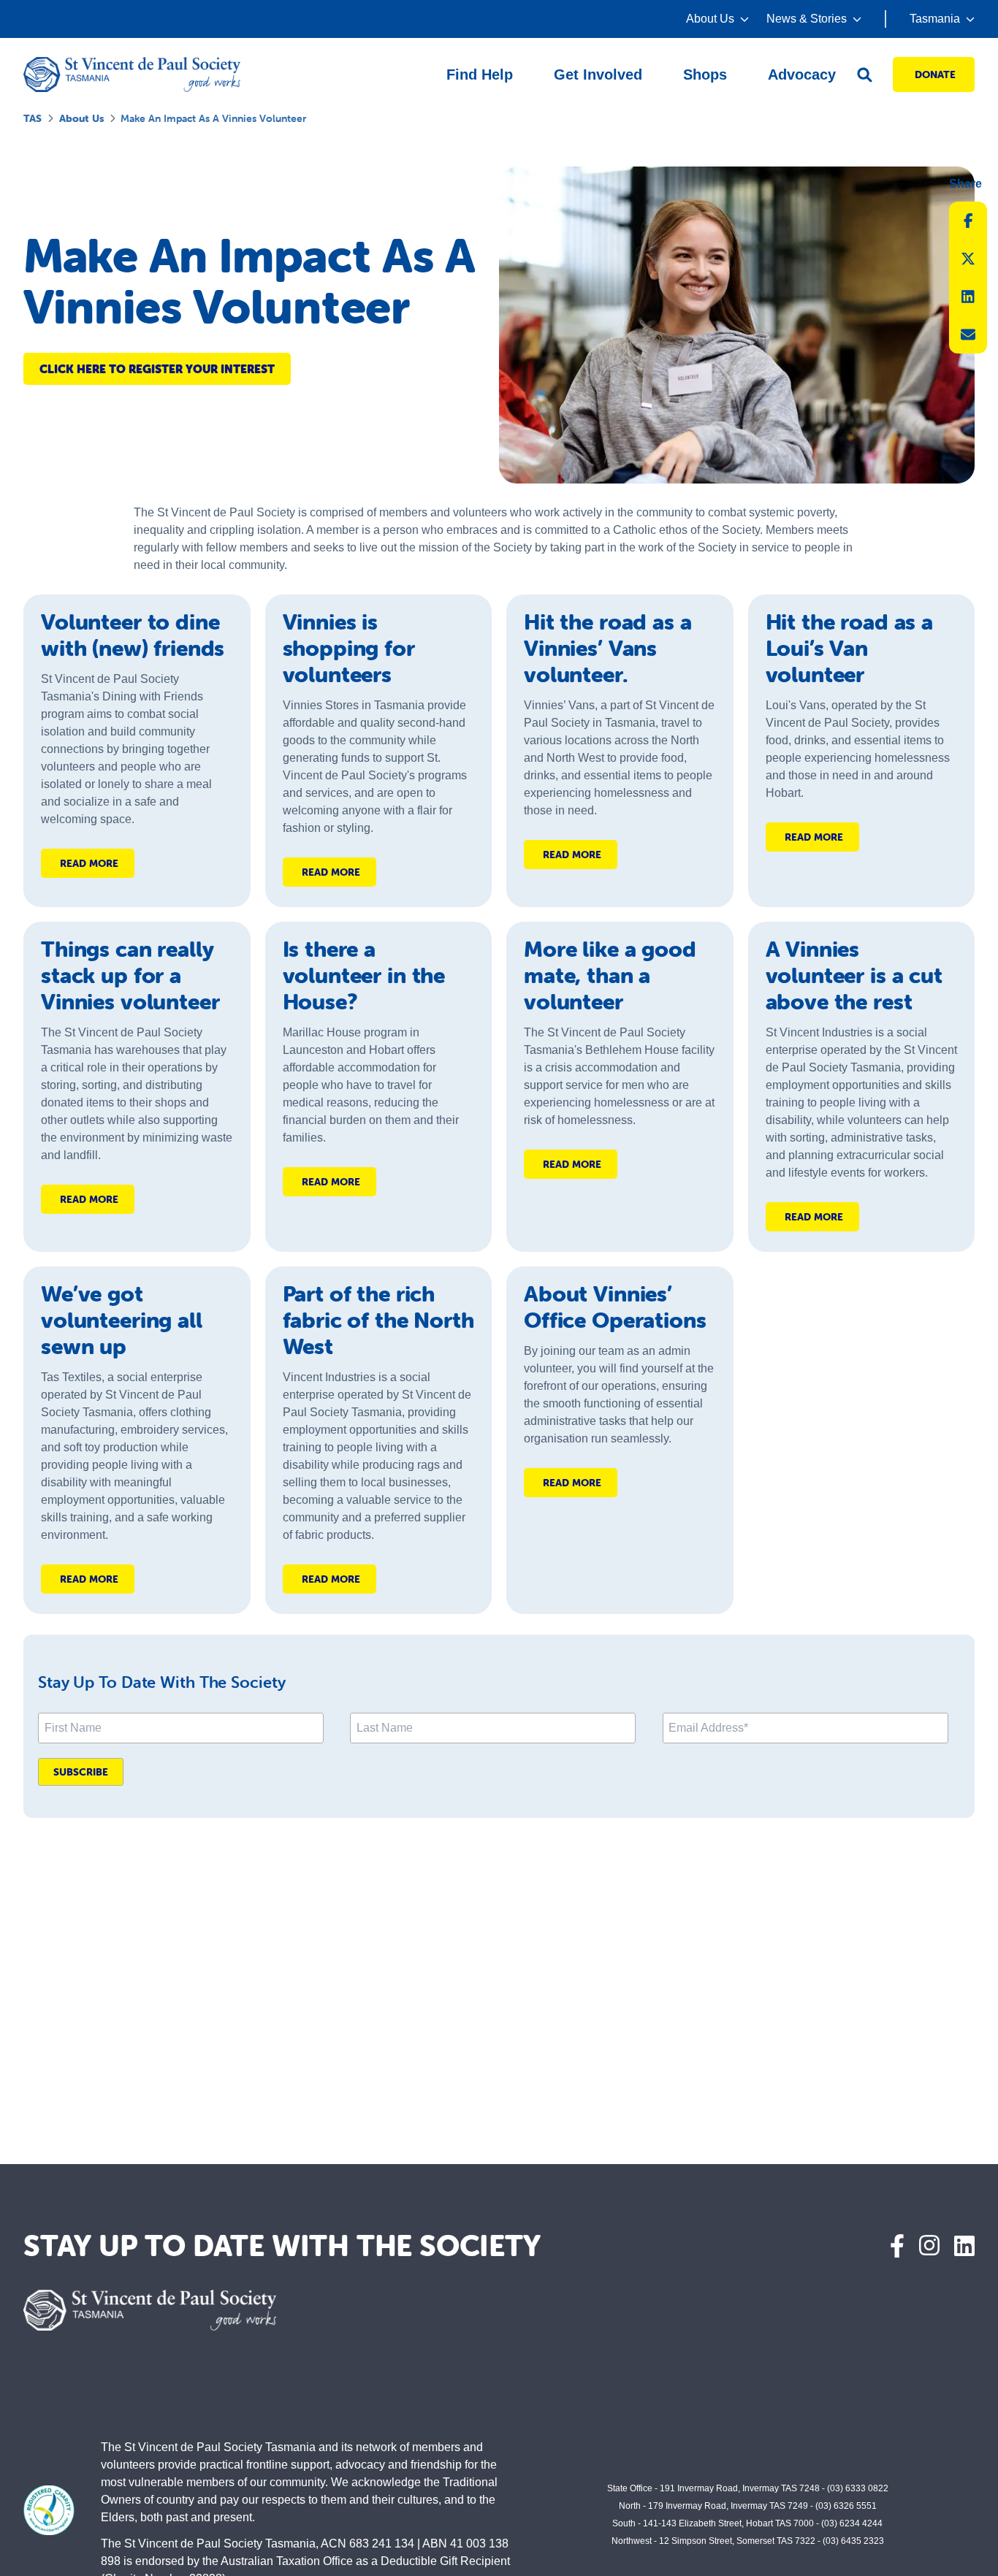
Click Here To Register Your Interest (157, 369)
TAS (33, 118)
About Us (81, 118)
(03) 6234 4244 (852, 2523)
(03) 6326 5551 (846, 2506)
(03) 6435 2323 (853, 2541)
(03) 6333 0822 (858, 2488)
